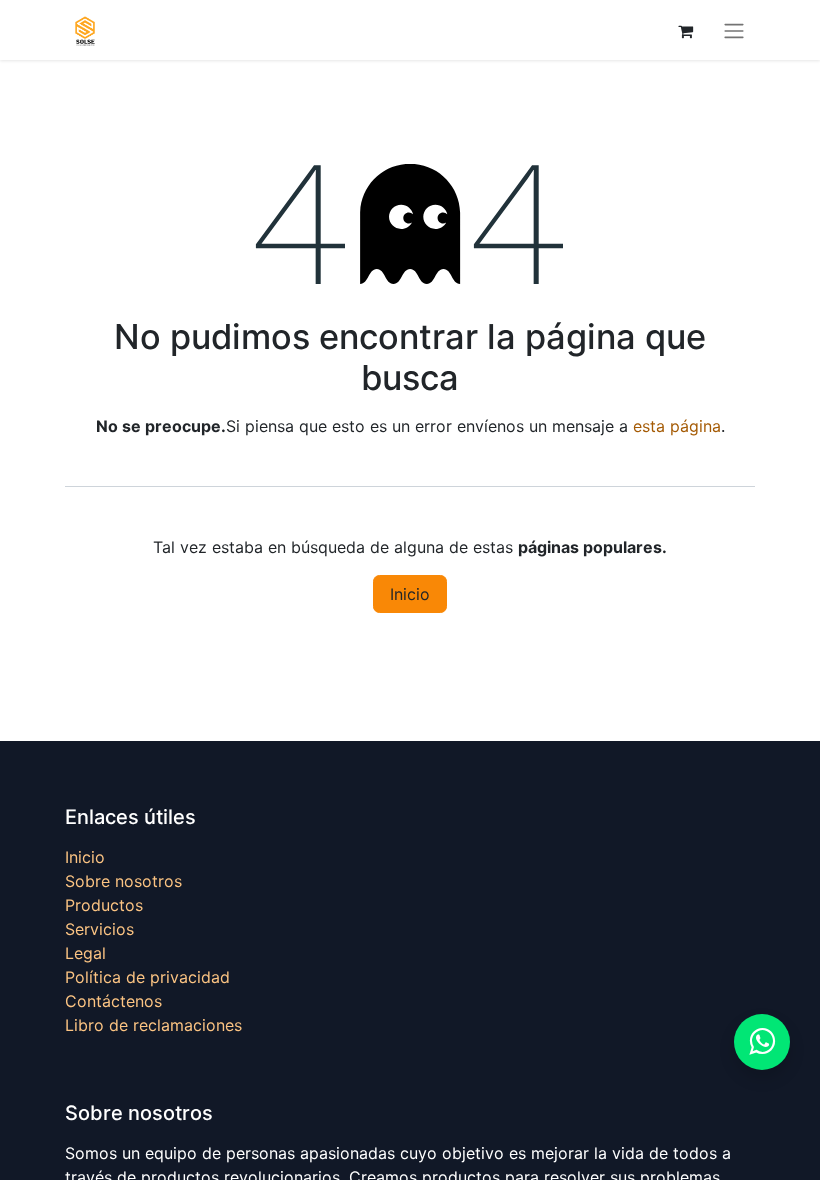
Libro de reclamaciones (153, 1025)
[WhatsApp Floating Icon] (762, 1042)
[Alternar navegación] (734, 30)
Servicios (99, 929)
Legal (85, 953)
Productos (104, 905)
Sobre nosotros (123, 881)
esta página (677, 426)
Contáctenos (113, 1001)
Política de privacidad (147, 977)
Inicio (410, 594)
